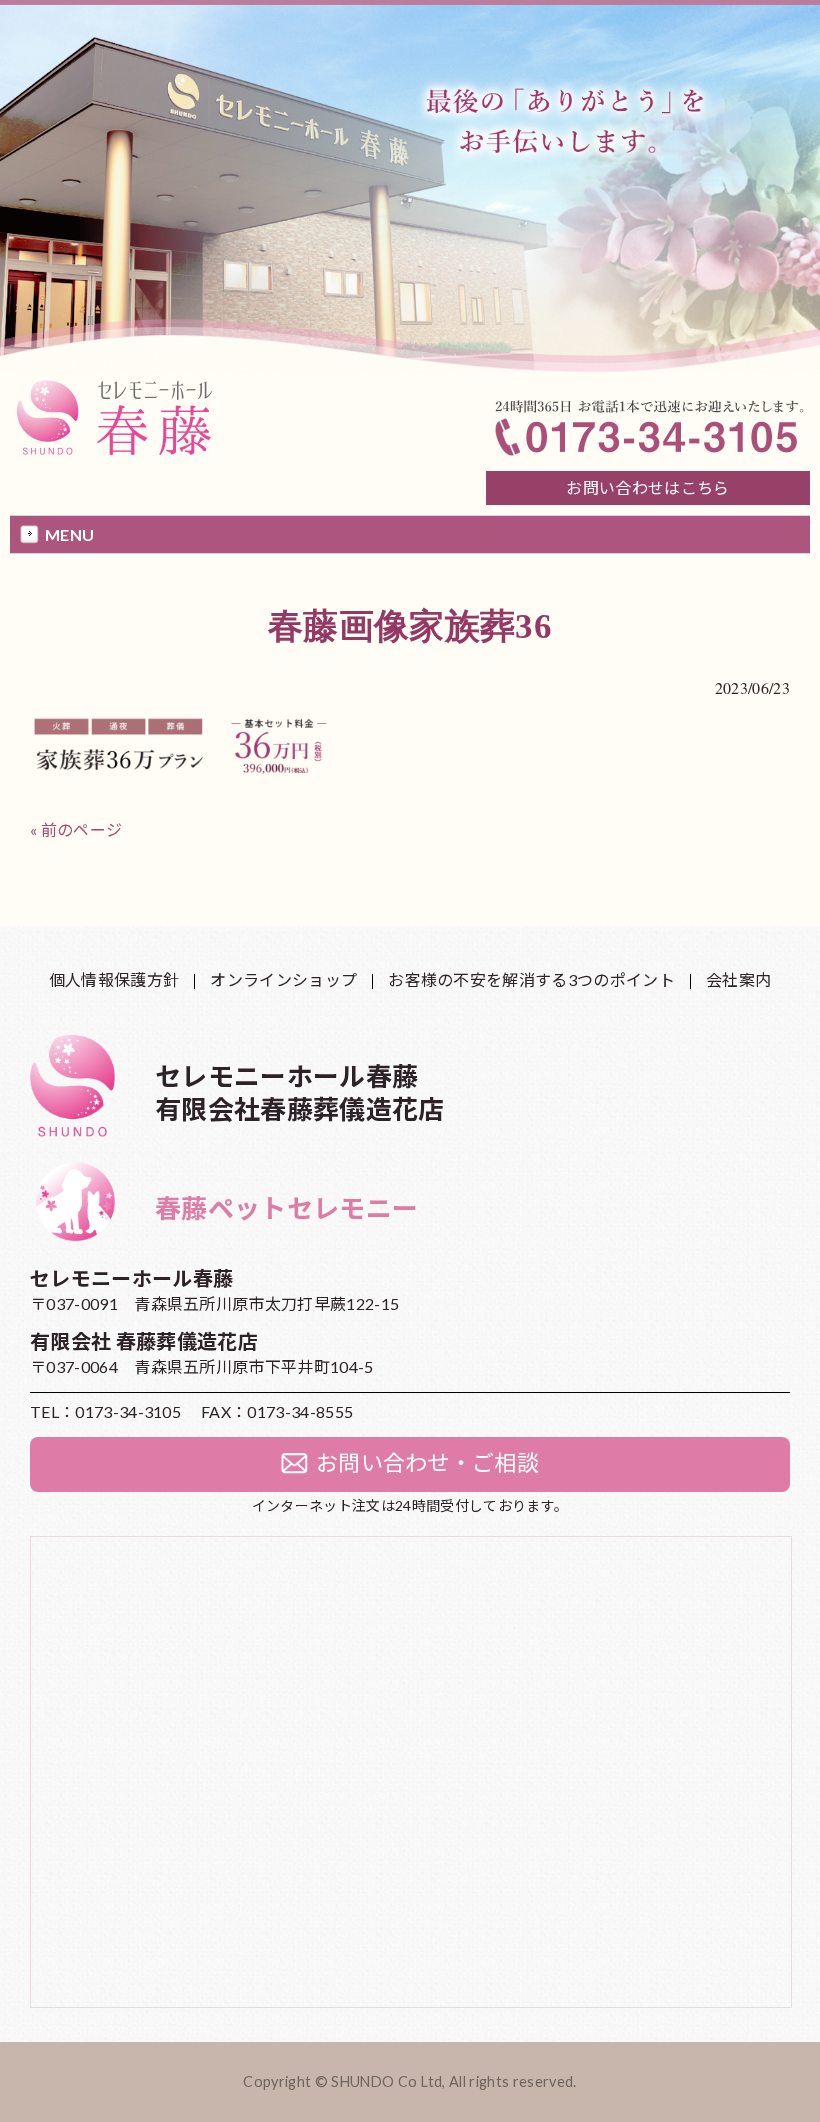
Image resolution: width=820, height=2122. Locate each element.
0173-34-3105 (128, 1411)
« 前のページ (76, 829)
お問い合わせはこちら (647, 487)
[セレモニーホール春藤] (119, 453)
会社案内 (738, 979)
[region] (410, 187)
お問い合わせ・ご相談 (427, 1462)
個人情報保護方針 (114, 979)
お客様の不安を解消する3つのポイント (531, 979)
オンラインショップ (283, 979)
